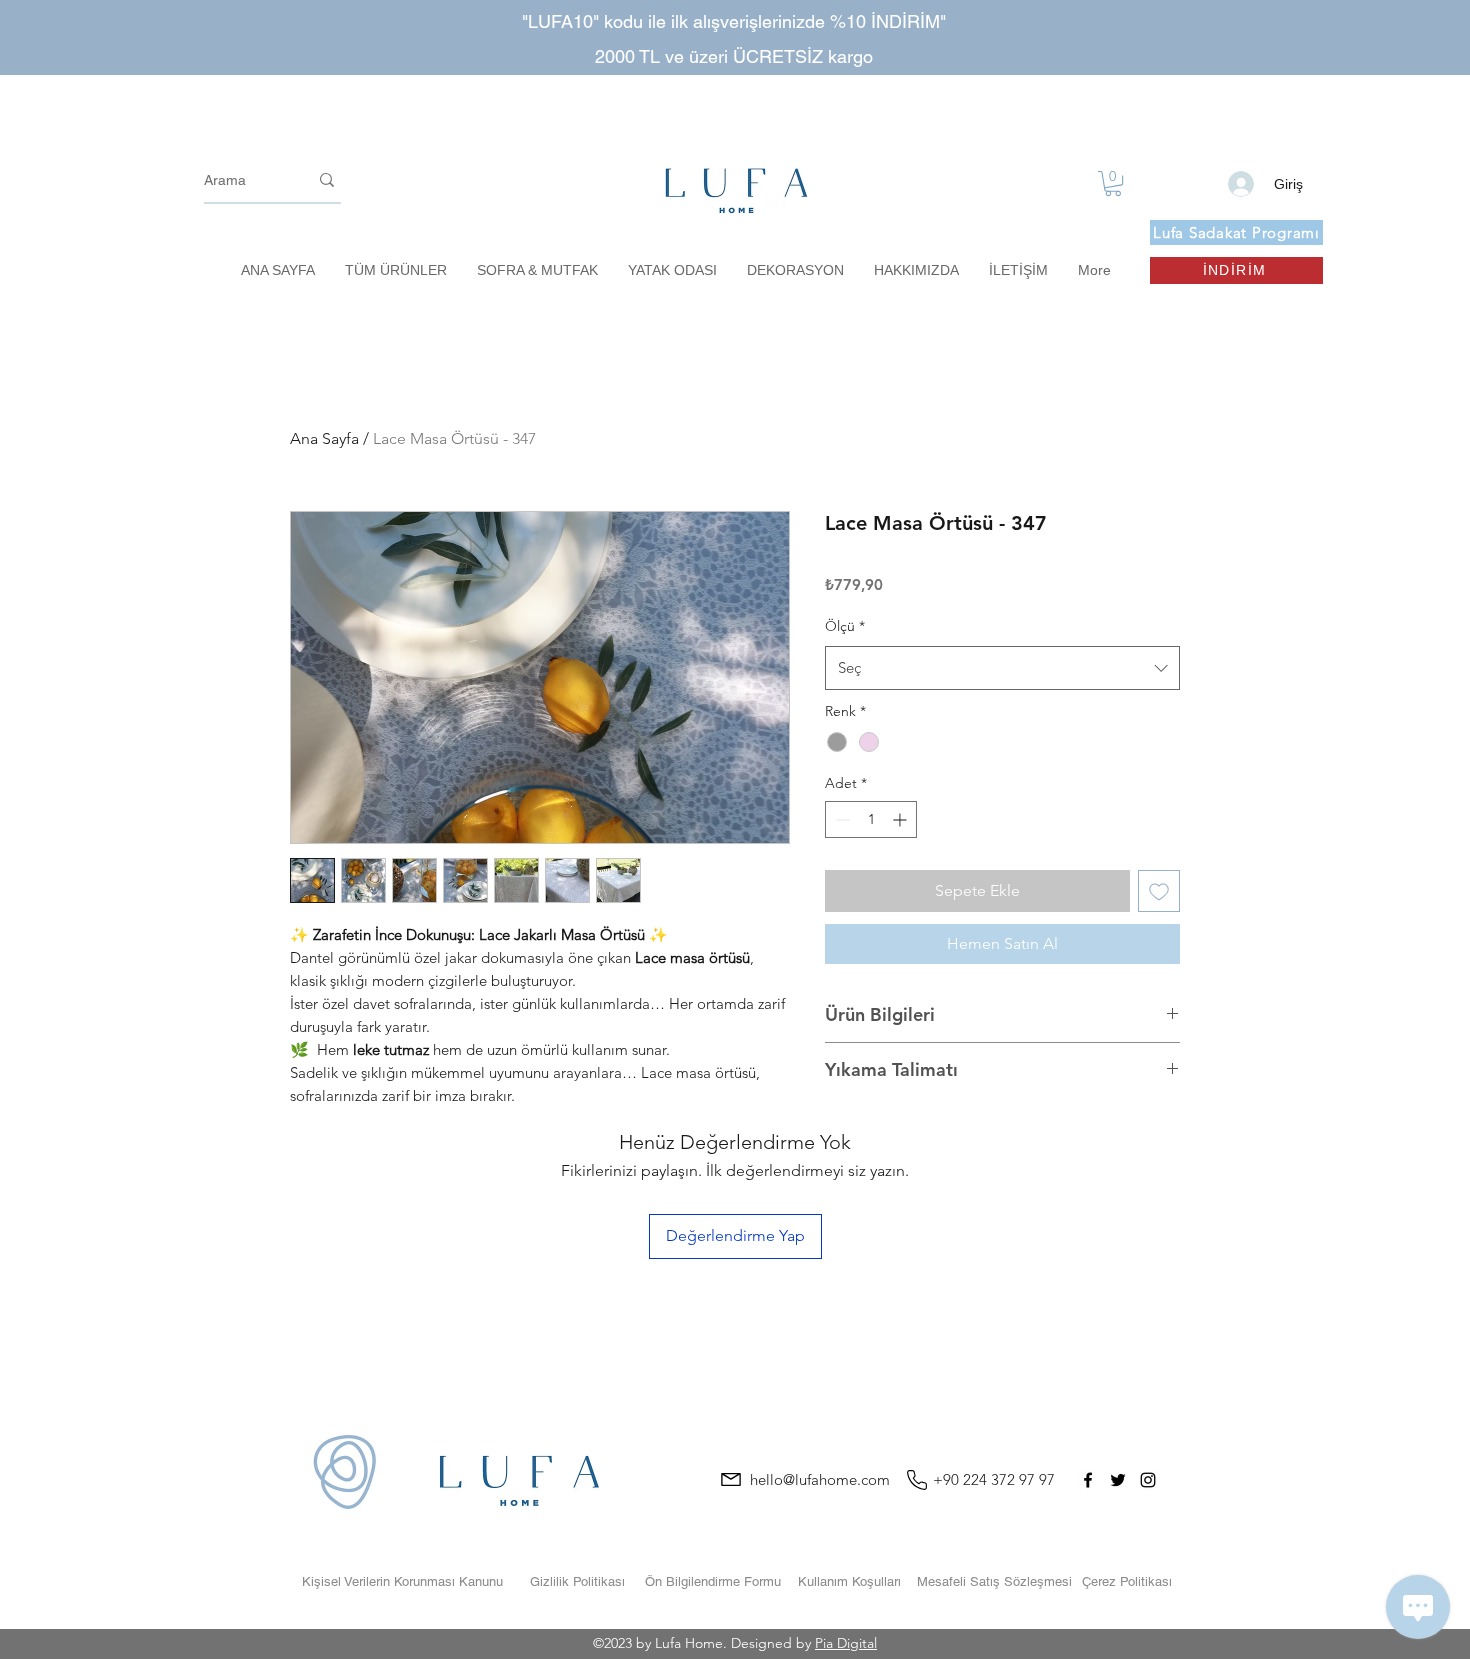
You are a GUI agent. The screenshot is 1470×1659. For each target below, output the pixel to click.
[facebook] (1088, 1480)
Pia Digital (846, 1643)
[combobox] (1002, 668)
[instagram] (1148, 1480)
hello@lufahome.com (820, 1479)
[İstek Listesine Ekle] (1159, 891)
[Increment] (901, 819)
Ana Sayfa (324, 438)
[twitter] (1118, 1480)
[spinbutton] (871, 819)
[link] (1113, 183)
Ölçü (845, 626)
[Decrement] (840, 819)
